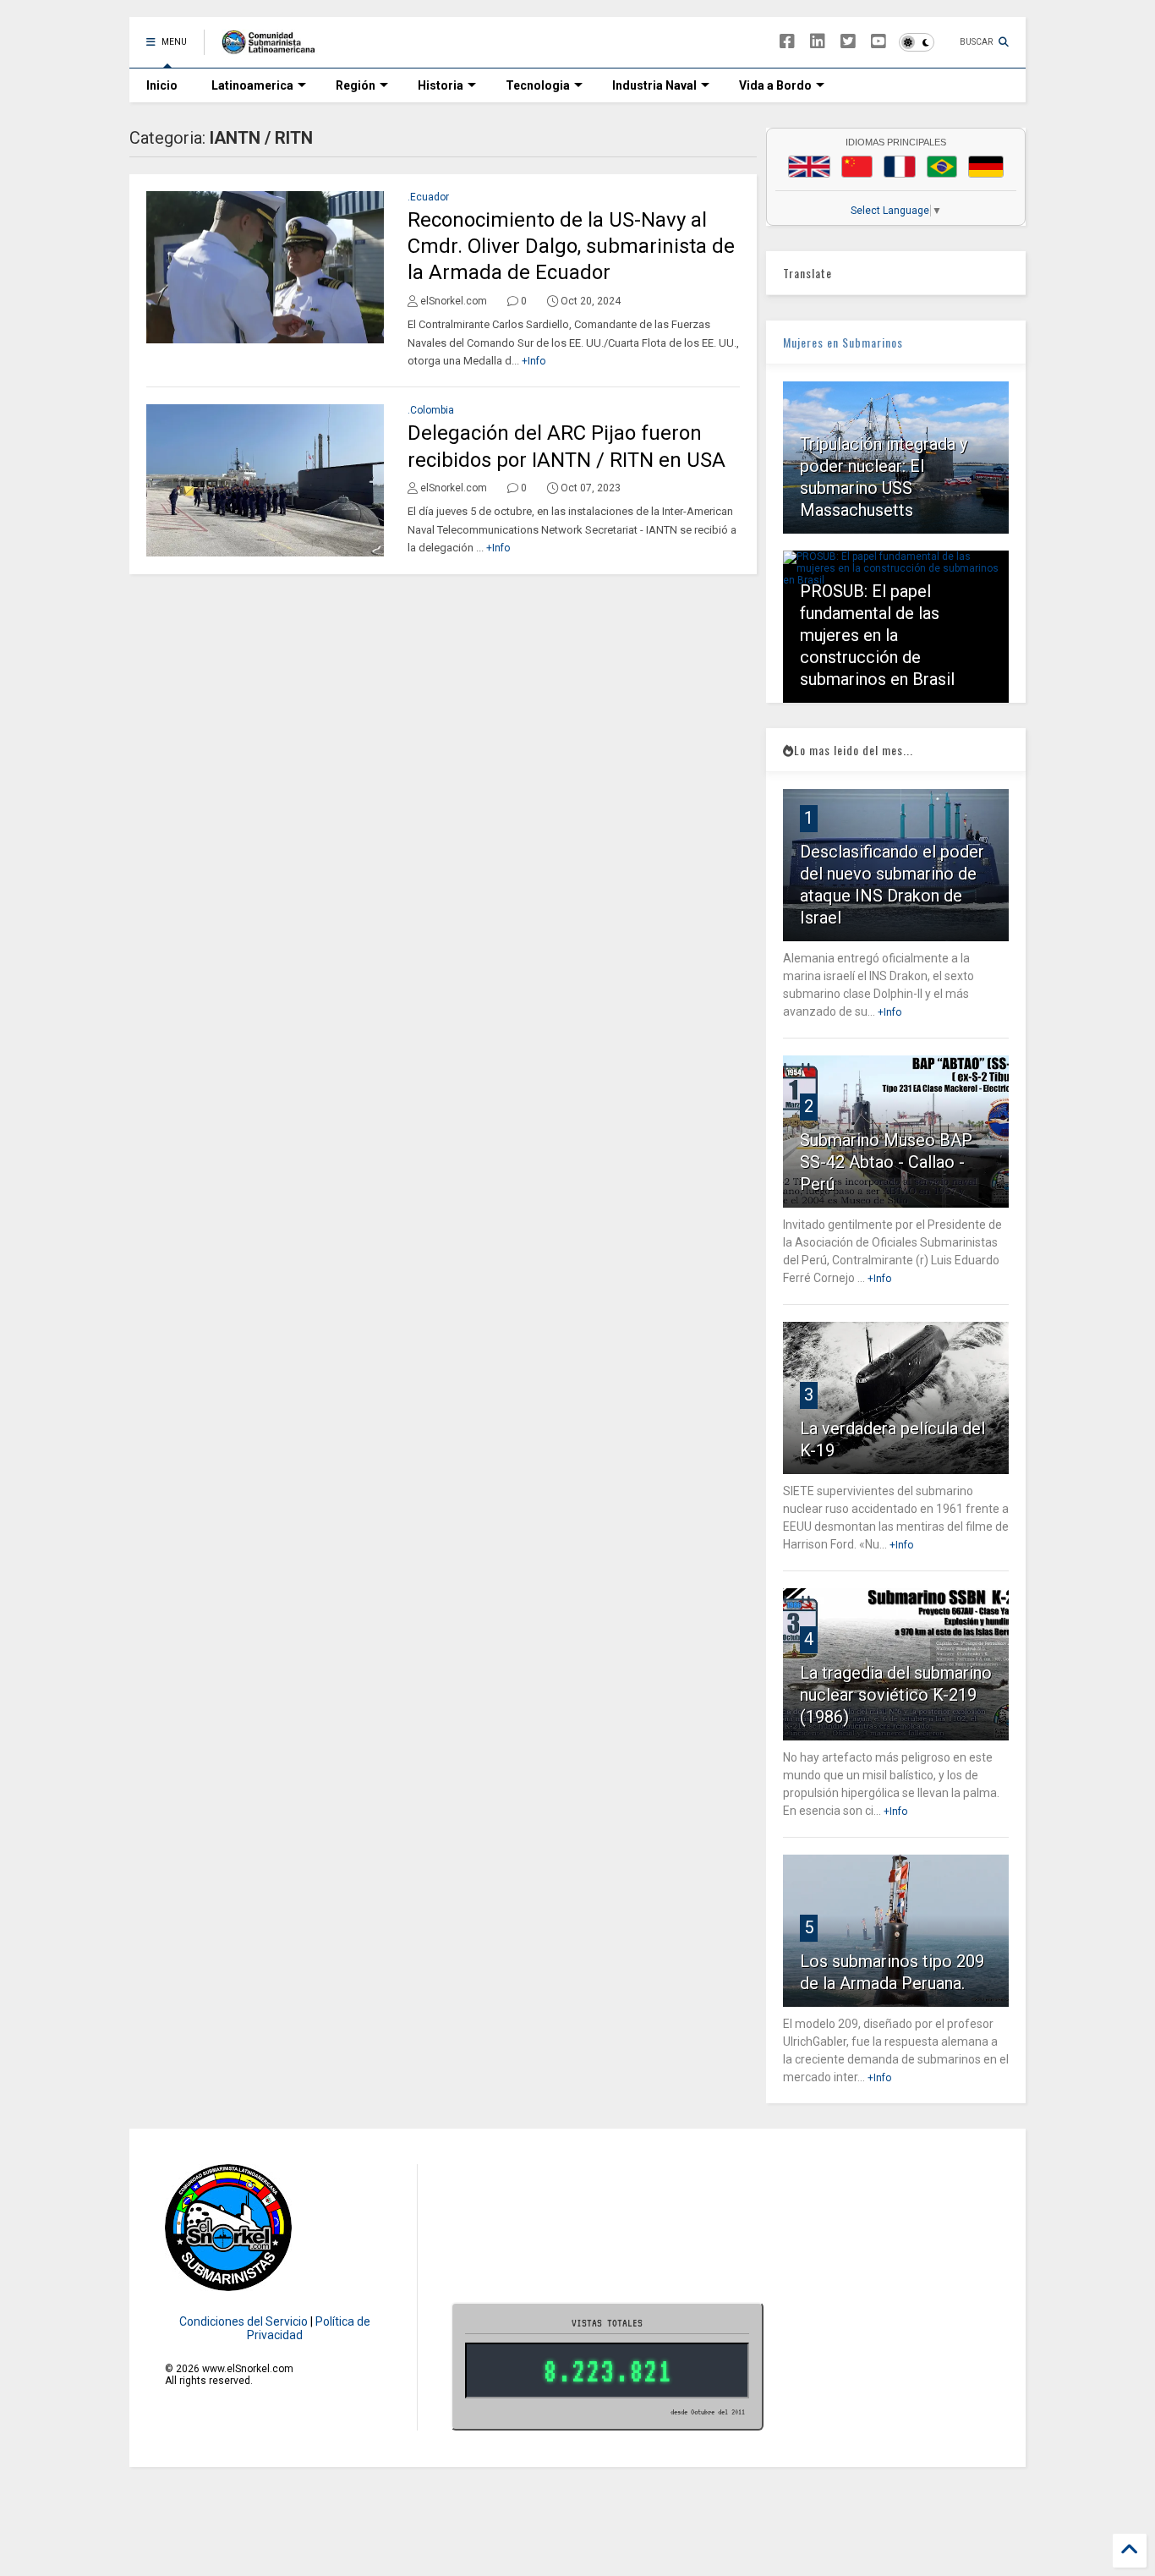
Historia (441, 85)
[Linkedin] (818, 42)
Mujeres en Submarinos (843, 342)
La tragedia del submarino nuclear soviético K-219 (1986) (896, 1695)
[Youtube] (879, 42)
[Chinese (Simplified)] (857, 167)
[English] (809, 167)
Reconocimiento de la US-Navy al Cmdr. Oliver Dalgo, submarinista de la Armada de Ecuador (571, 246)
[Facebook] (787, 42)
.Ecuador (428, 197)
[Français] (900, 167)
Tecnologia (538, 85)
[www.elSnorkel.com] (274, 47)
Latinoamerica (252, 85)
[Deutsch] (986, 167)
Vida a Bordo (775, 85)
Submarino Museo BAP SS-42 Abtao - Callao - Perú (886, 1162)
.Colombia (431, 410)
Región (356, 85)
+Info (534, 361)
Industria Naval (654, 85)
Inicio (162, 85)
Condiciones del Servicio (244, 2321)
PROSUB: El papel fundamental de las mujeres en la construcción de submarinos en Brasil (877, 635)
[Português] (942, 167)
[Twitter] (848, 42)
